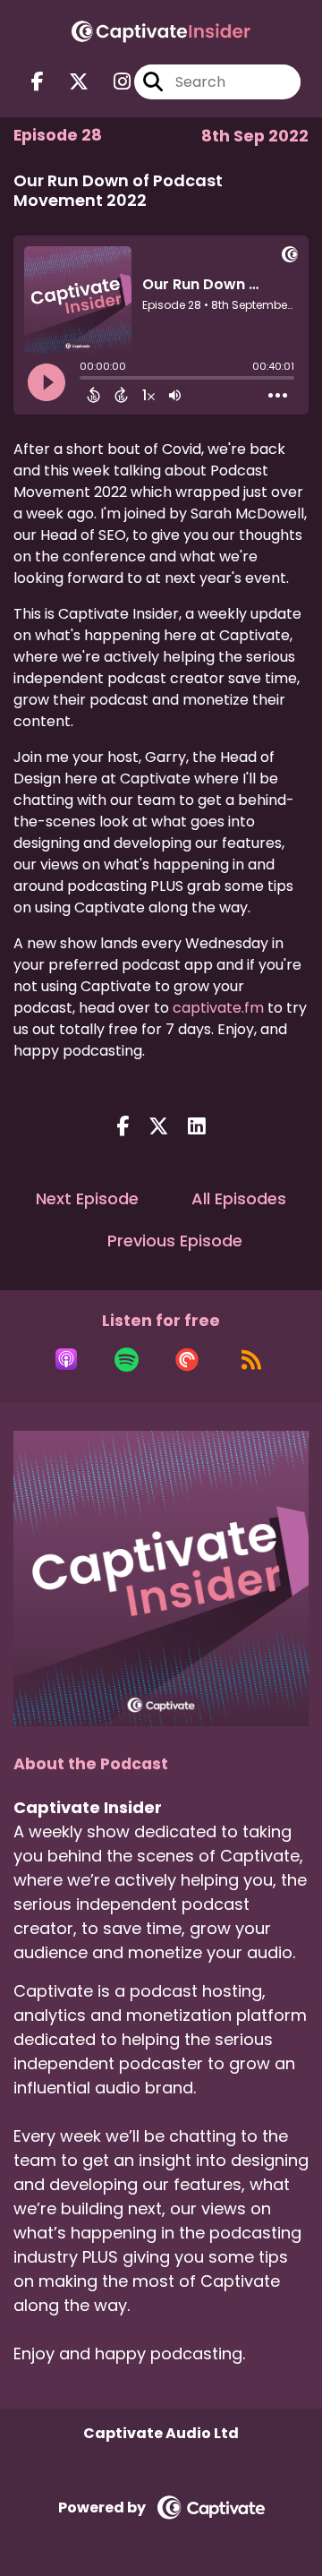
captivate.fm (218, 1008)
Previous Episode (175, 1241)
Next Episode (87, 1198)
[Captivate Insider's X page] (68, 82)
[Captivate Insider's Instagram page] (111, 82)
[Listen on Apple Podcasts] (66, 1359)
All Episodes (239, 1198)
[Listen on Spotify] (127, 1359)
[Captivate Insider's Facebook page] (38, 82)
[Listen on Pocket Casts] (187, 1359)
